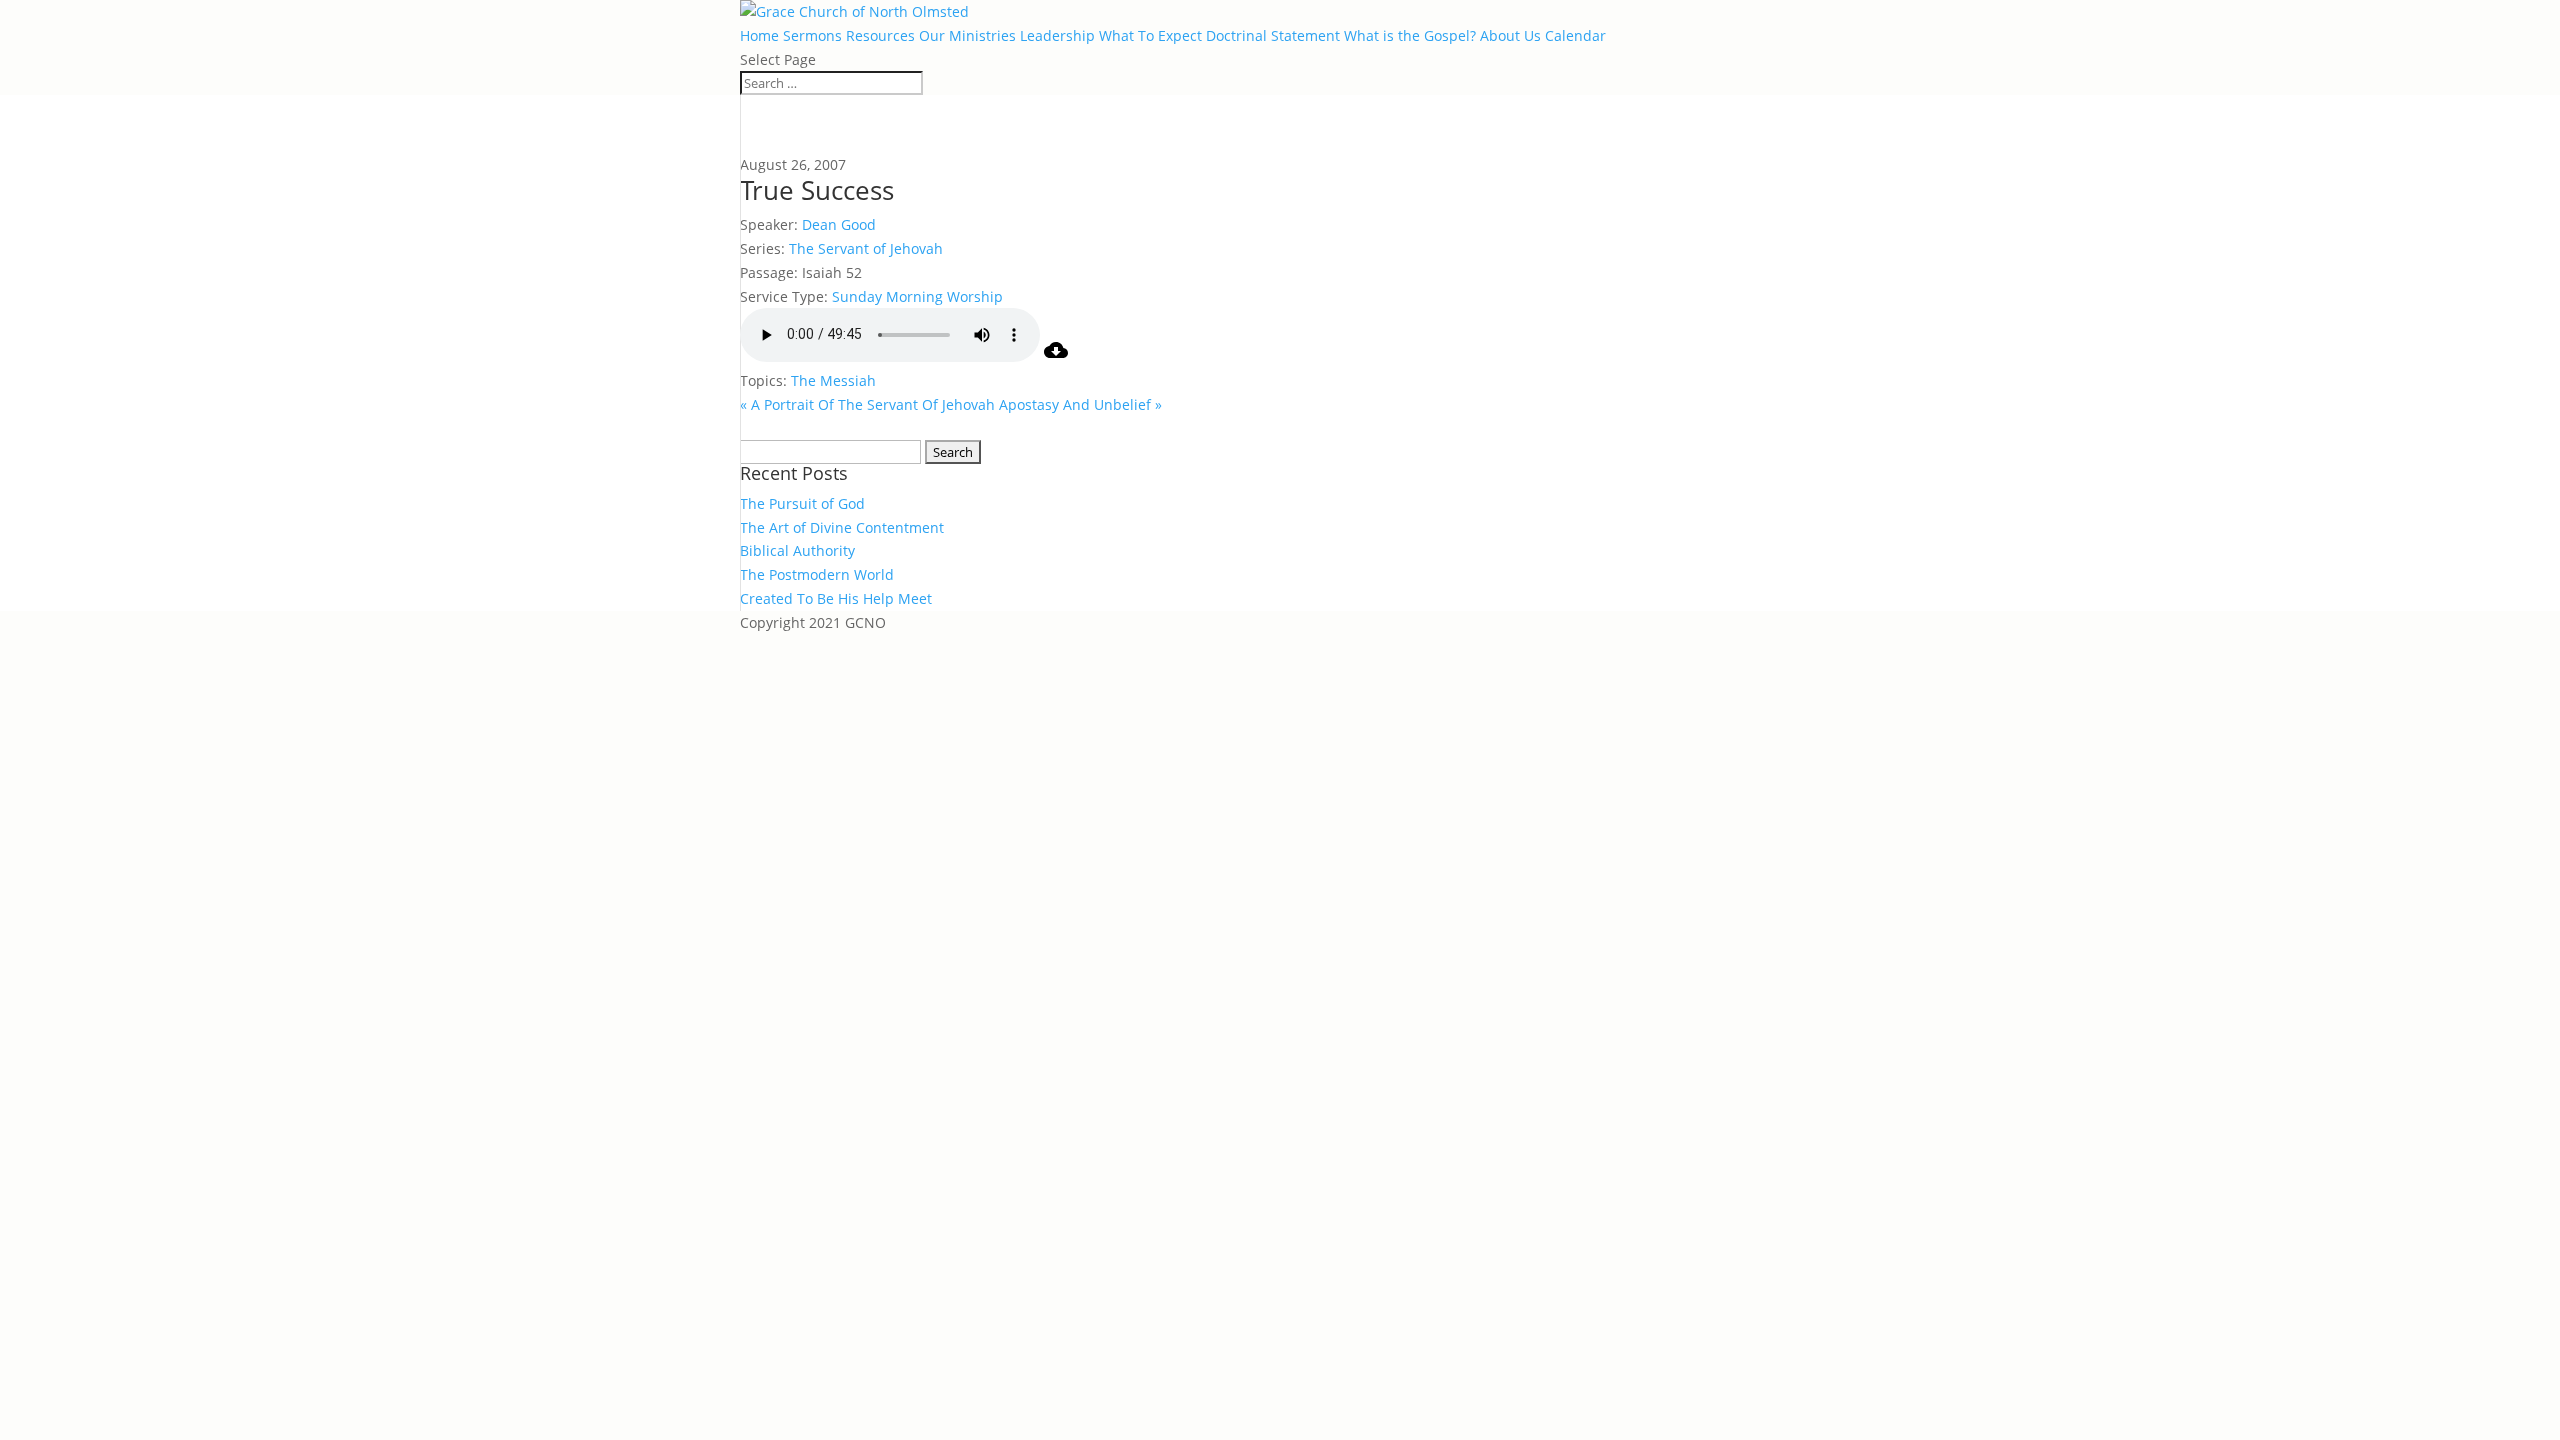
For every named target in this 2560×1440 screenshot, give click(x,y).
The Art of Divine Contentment (842, 527)
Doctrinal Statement (1273, 35)
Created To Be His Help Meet (836, 598)
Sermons (812, 35)
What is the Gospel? (1410, 35)
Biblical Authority (797, 550)
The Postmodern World (817, 574)
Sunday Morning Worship (917, 296)
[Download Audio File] (1056, 356)
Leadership (1057, 35)
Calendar (1575, 35)
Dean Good (839, 224)
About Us (1510, 35)
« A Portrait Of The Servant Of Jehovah (867, 404)
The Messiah (833, 380)
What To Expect (1150, 35)
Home (759, 35)
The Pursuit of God (802, 503)
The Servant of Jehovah (866, 248)
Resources (880, 35)
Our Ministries (967, 35)
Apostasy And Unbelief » (1080, 404)
